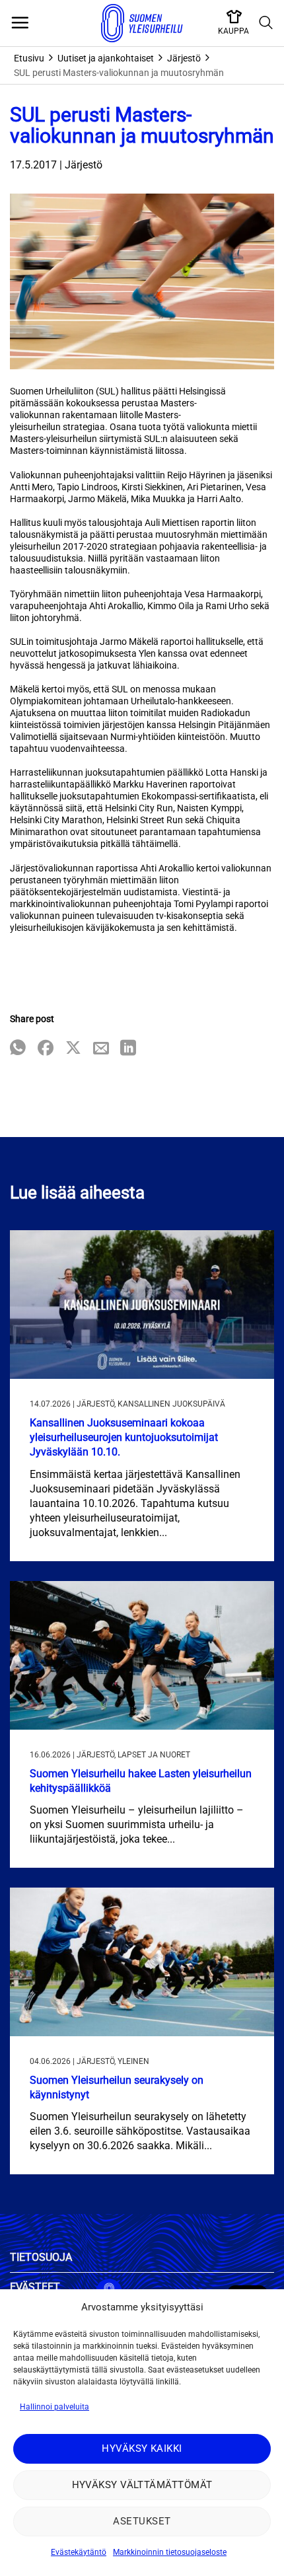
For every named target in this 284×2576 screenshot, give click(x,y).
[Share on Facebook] (46, 1049)
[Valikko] (20, 23)
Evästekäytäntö (79, 2552)
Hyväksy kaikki (142, 2448)
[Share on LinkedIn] (128, 1049)
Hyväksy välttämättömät (142, 2485)
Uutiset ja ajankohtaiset (106, 58)
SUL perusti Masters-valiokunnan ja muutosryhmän (119, 73)
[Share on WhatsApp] (18, 1049)
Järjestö (184, 58)
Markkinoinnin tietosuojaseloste (170, 2552)
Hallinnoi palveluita (54, 2407)
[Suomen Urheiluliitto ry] (142, 23)
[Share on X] (73, 1049)
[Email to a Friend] (101, 1049)
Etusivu (29, 58)
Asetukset (142, 2521)
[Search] (266, 23)
